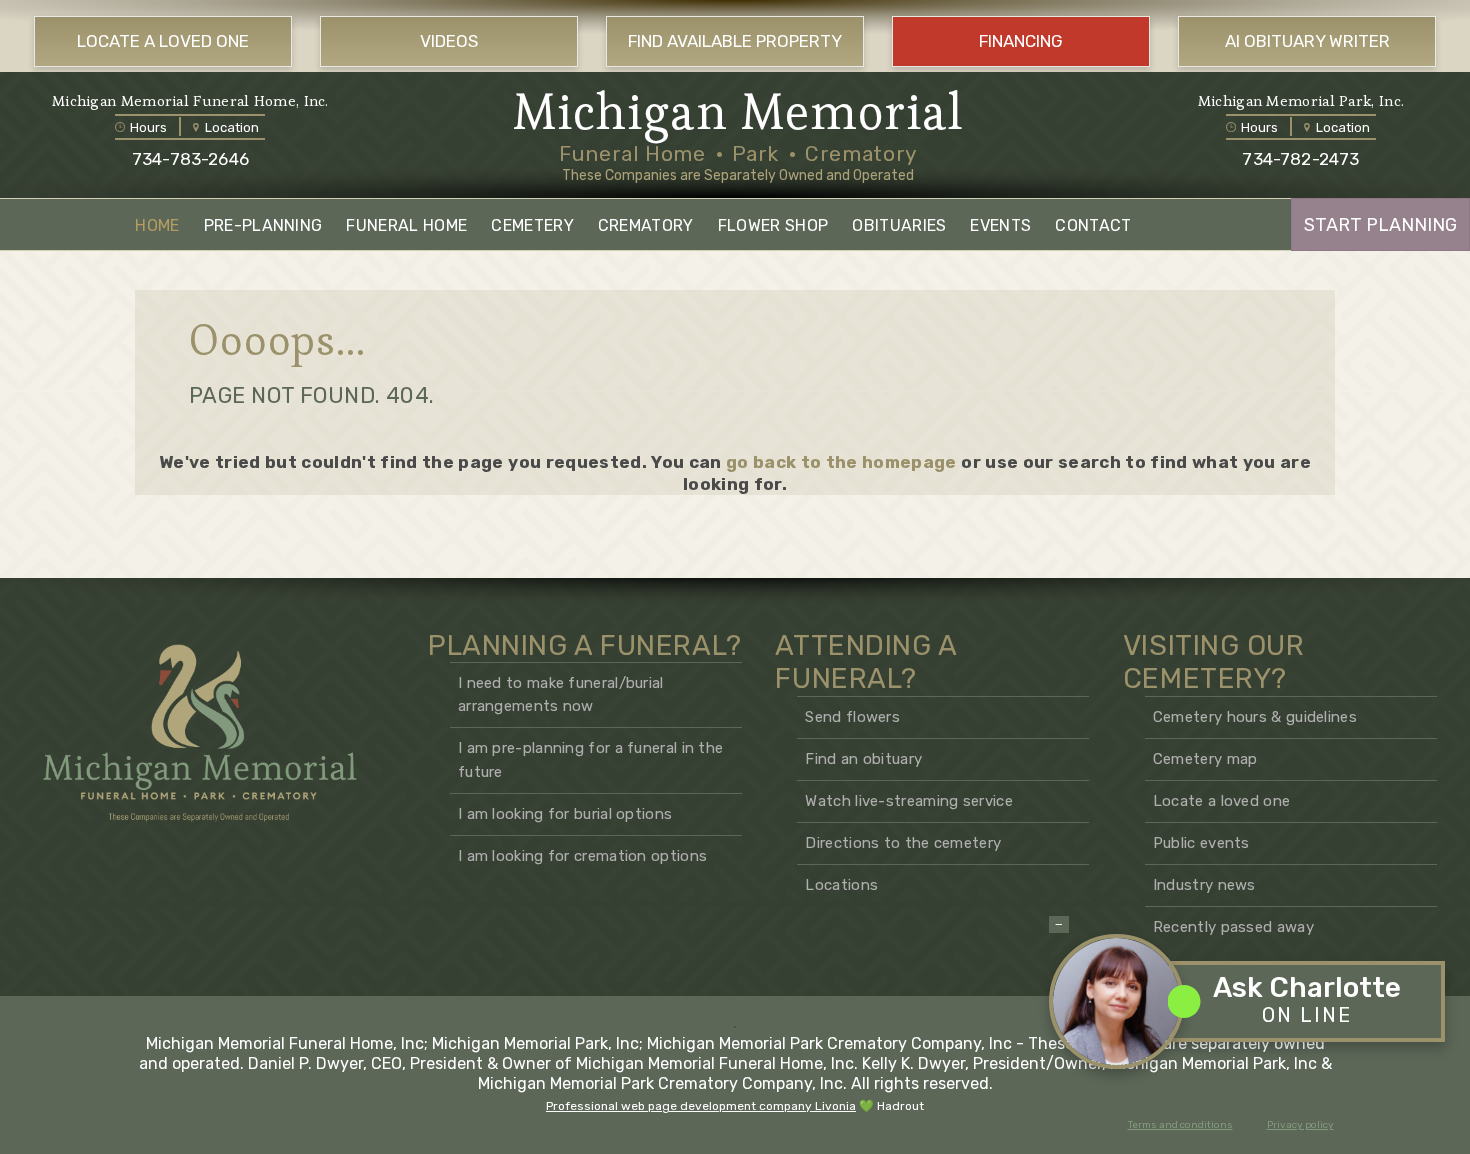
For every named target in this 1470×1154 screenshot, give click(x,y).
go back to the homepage (841, 462)
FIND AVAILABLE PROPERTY (735, 41)
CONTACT (1093, 225)
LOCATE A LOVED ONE (163, 41)
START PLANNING (1380, 225)
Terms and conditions (1180, 1125)
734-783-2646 (190, 159)
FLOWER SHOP (773, 225)
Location (232, 127)
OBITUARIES (899, 225)
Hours (148, 127)
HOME (157, 225)
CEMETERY (532, 225)
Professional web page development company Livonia (701, 1106)
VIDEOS (449, 41)
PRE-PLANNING (263, 225)
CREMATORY (646, 225)
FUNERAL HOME (406, 225)
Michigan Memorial (738, 112)
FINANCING (1021, 41)
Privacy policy (1300, 1125)
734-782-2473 (1300, 159)
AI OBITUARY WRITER (1307, 41)
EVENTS (1000, 225)
